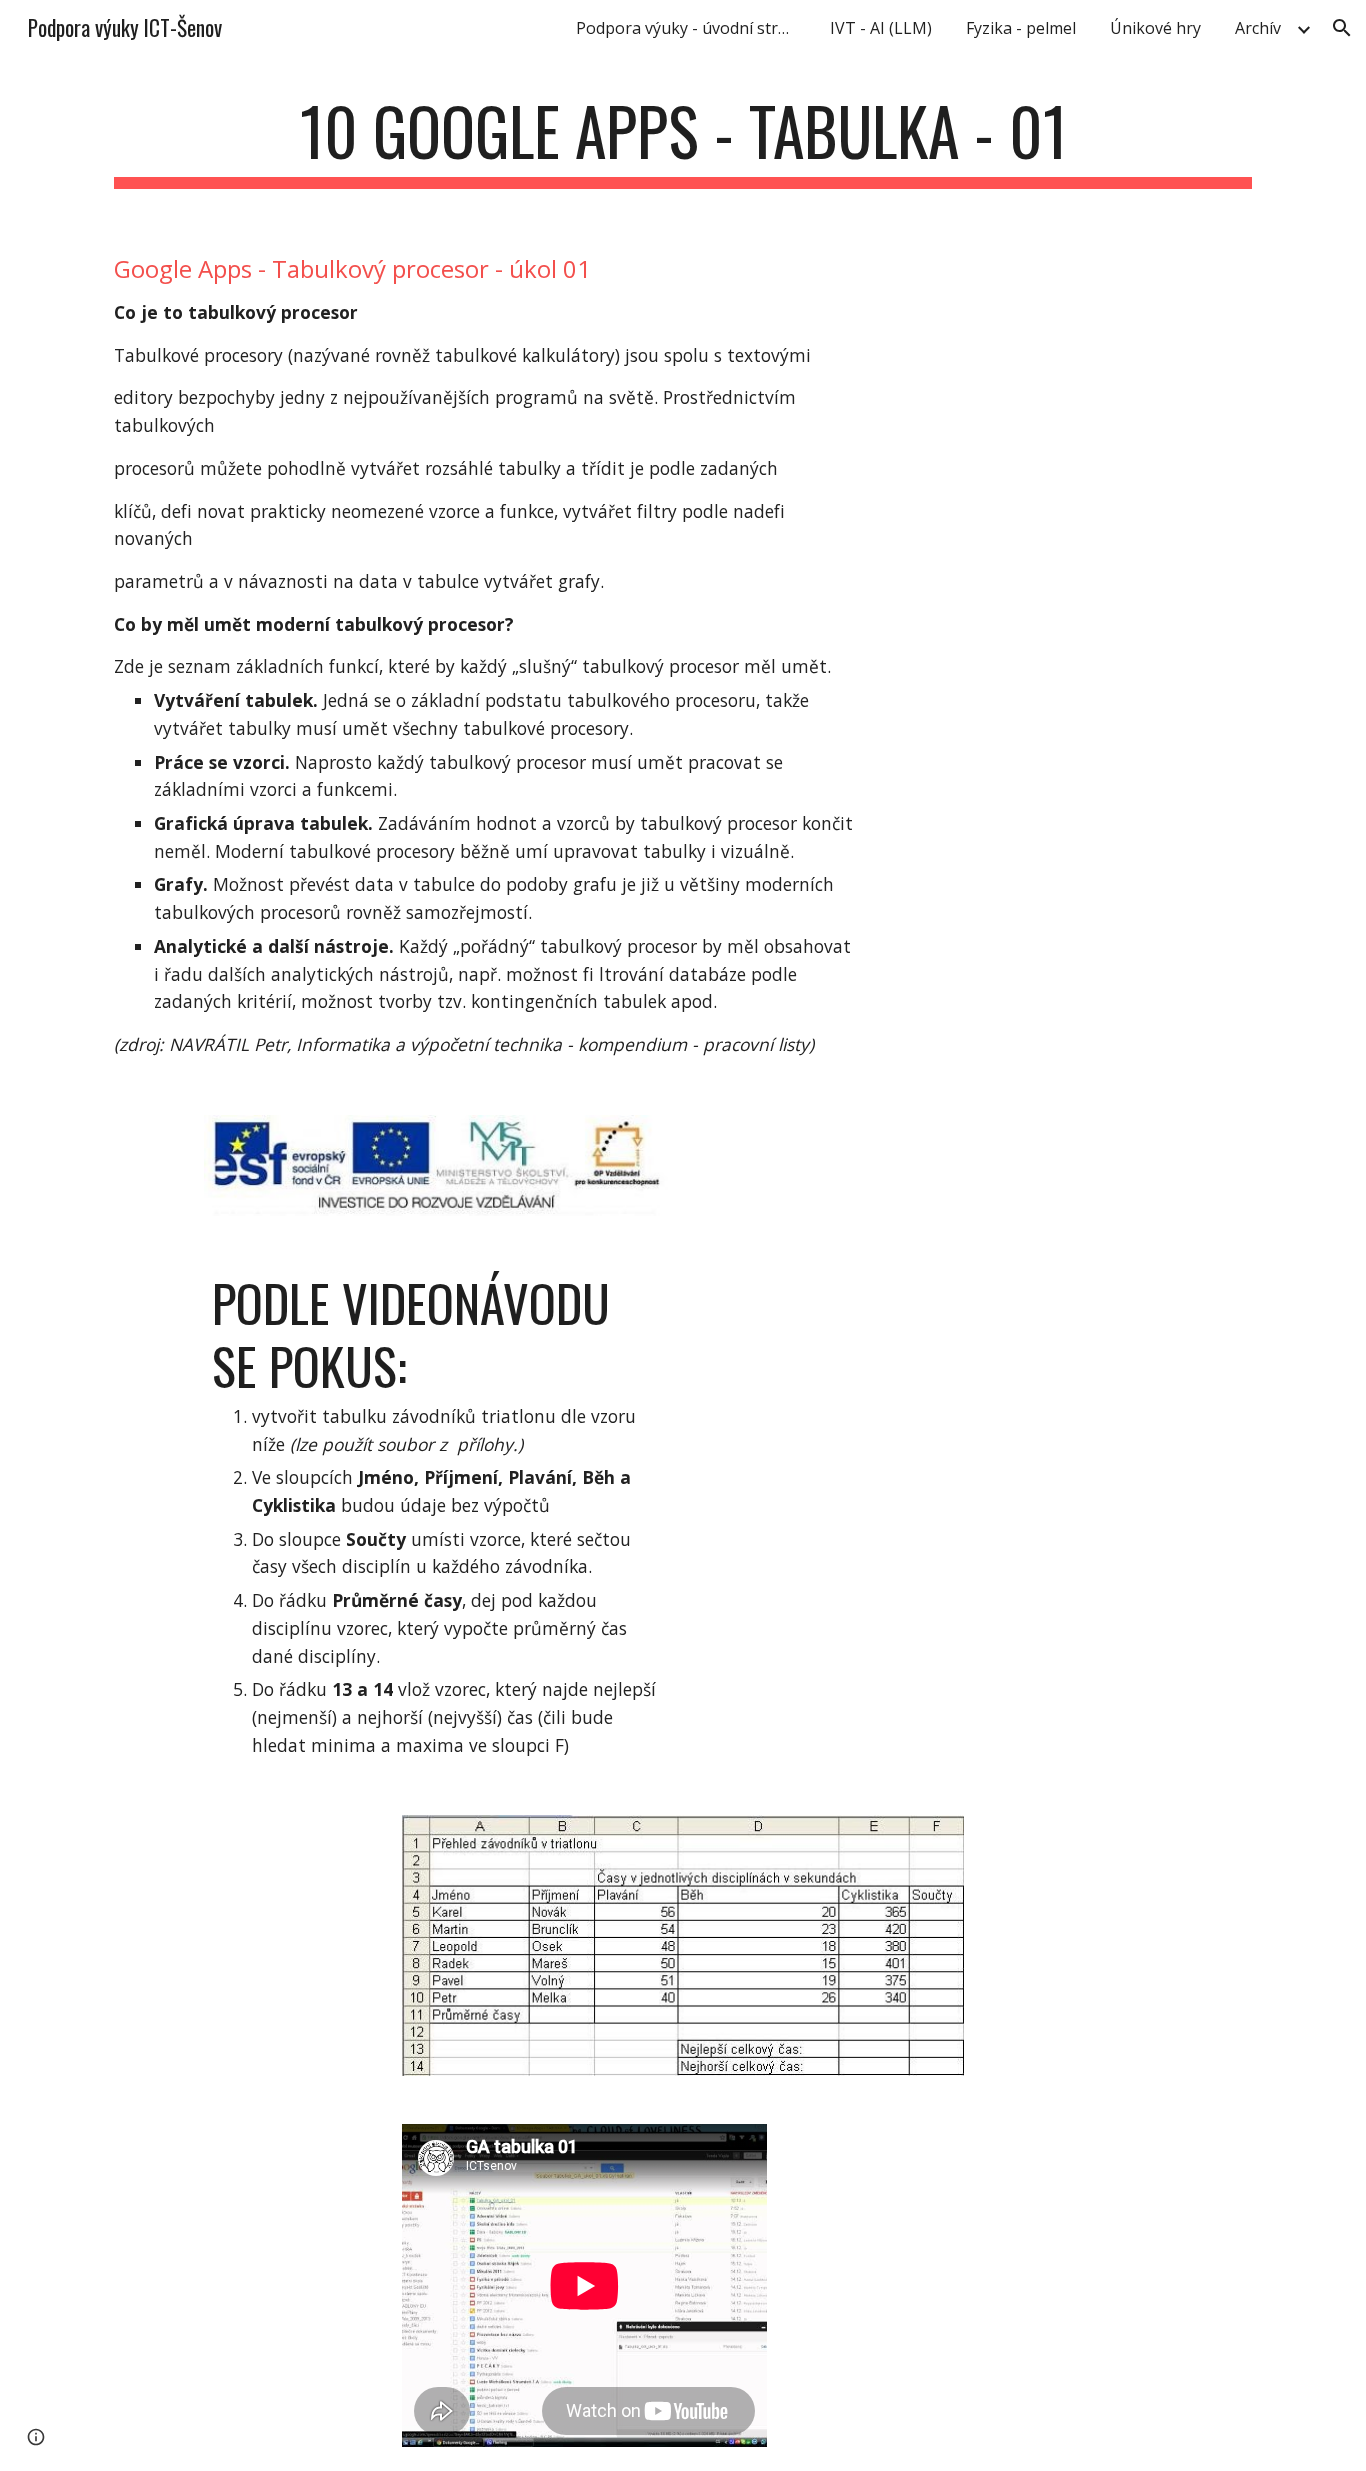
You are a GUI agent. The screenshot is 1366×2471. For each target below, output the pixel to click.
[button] (1342, 28)
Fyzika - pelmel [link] (1021, 28)
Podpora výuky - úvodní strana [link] (691, 28)
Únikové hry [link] (1155, 28)
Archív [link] (1258, 28)
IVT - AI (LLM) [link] (881, 28)
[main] (683, 140)
